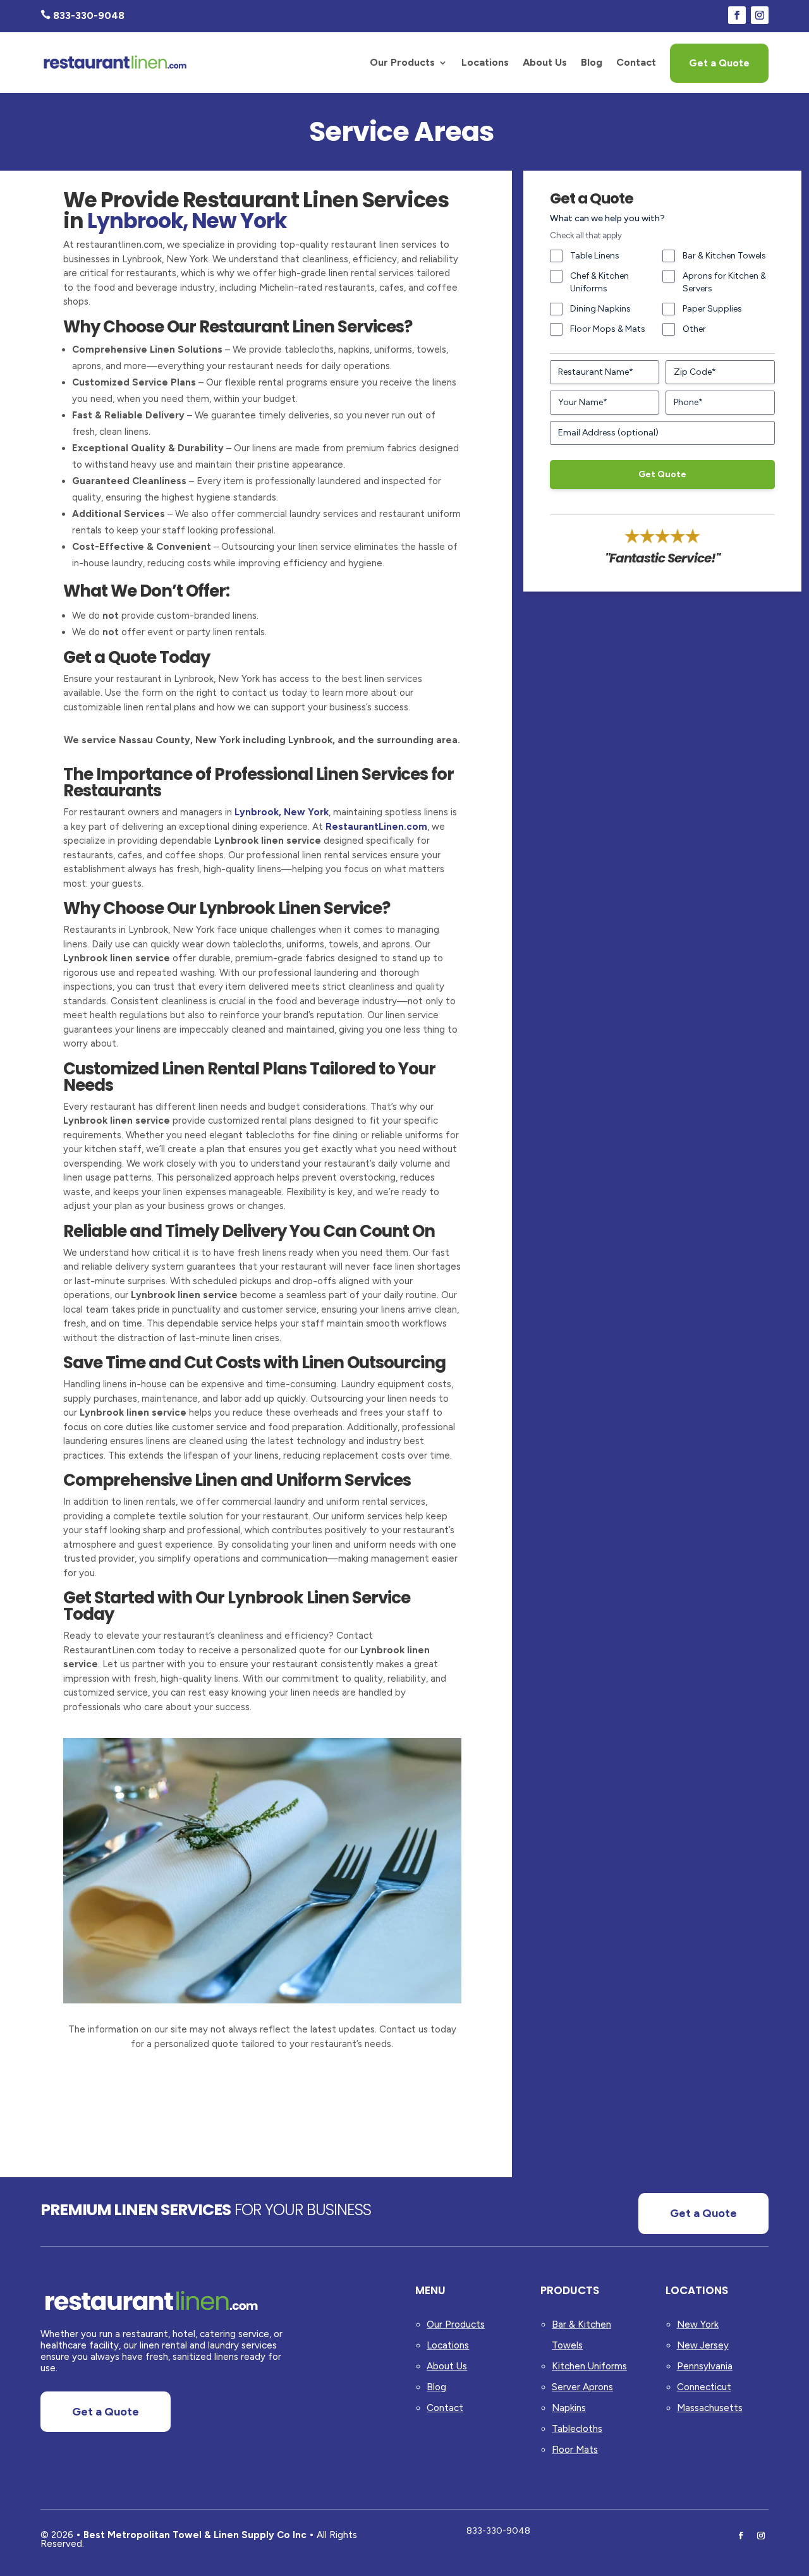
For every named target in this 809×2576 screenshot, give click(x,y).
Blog (592, 62)
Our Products (402, 62)
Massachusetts (710, 2408)
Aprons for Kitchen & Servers (724, 282)
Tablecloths (577, 2429)
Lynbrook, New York (282, 812)
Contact (636, 62)
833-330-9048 (498, 2531)
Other (694, 329)
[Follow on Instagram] (760, 15)
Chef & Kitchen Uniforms (599, 282)
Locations (485, 62)
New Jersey (703, 2345)
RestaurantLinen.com (376, 827)
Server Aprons (582, 2387)
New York (698, 2324)
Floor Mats (575, 2450)
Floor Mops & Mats (608, 329)
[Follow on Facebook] (737, 15)
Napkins (569, 2408)
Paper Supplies (712, 309)
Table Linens (595, 256)
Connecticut (704, 2387)
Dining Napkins (600, 309)
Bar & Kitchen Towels (724, 256)
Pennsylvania (705, 2366)
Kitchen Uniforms (589, 2366)
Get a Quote (719, 63)
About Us (545, 62)
